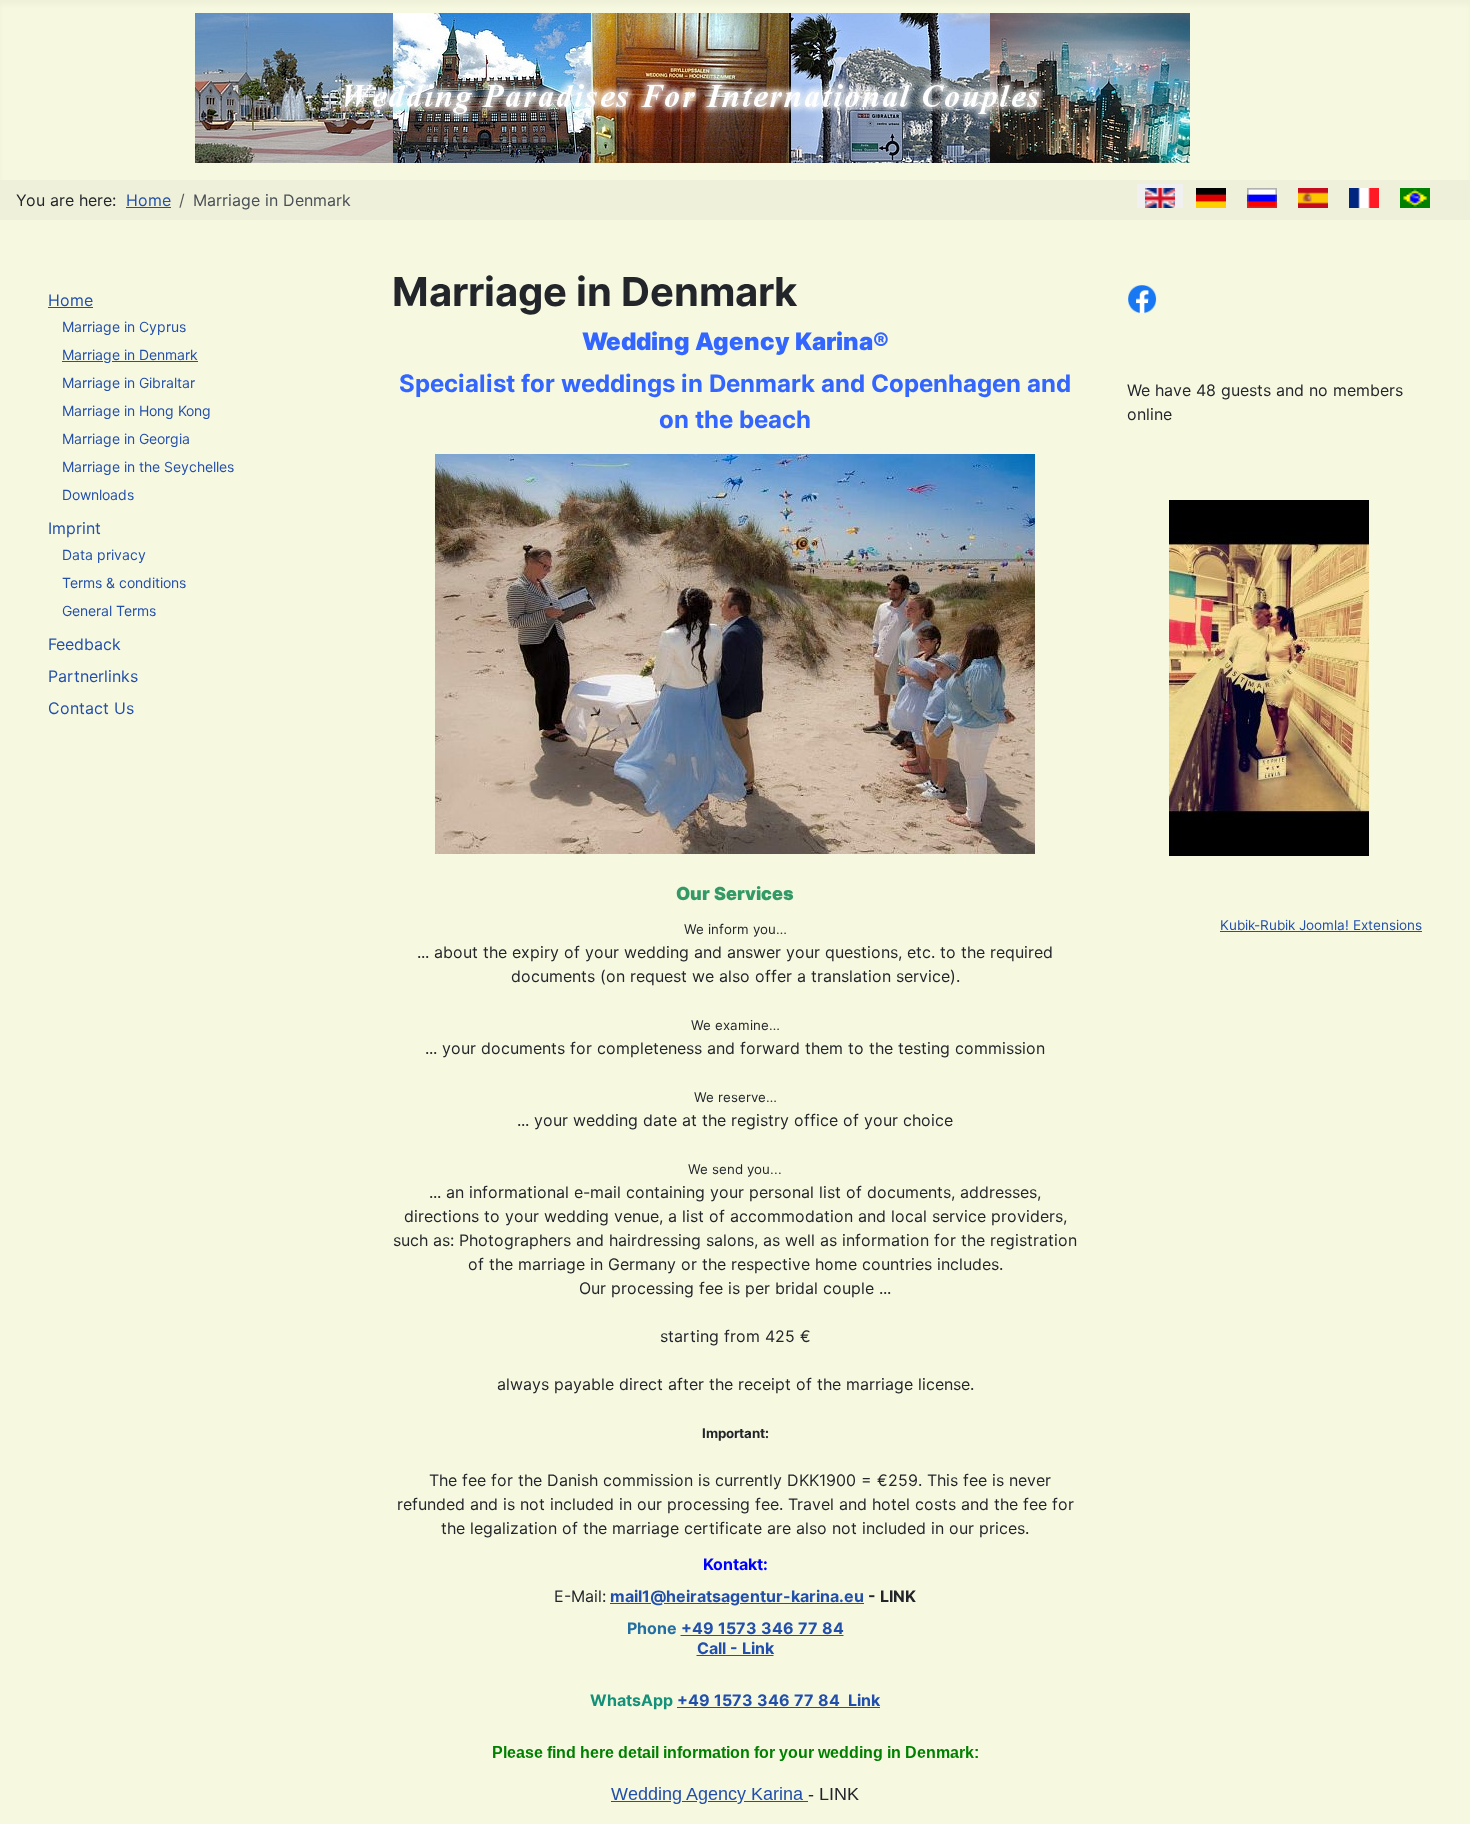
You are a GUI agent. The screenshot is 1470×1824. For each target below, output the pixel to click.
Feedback (84, 644)
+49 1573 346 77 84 (762, 1628)
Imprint (74, 528)
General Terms (109, 610)
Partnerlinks (93, 676)
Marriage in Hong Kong (136, 410)
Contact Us (91, 708)
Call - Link (735, 1648)
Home (70, 300)
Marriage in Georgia (126, 438)
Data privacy (104, 554)
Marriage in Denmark (130, 354)
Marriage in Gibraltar (128, 382)
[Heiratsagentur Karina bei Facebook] (1142, 297)
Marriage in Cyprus (124, 326)
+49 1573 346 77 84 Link (778, 1700)
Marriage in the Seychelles (148, 466)
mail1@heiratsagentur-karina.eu (737, 1596)
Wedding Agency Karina (709, 1794)
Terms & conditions (124, 582)
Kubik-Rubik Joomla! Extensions (1321, 925)
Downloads (98, 494)
